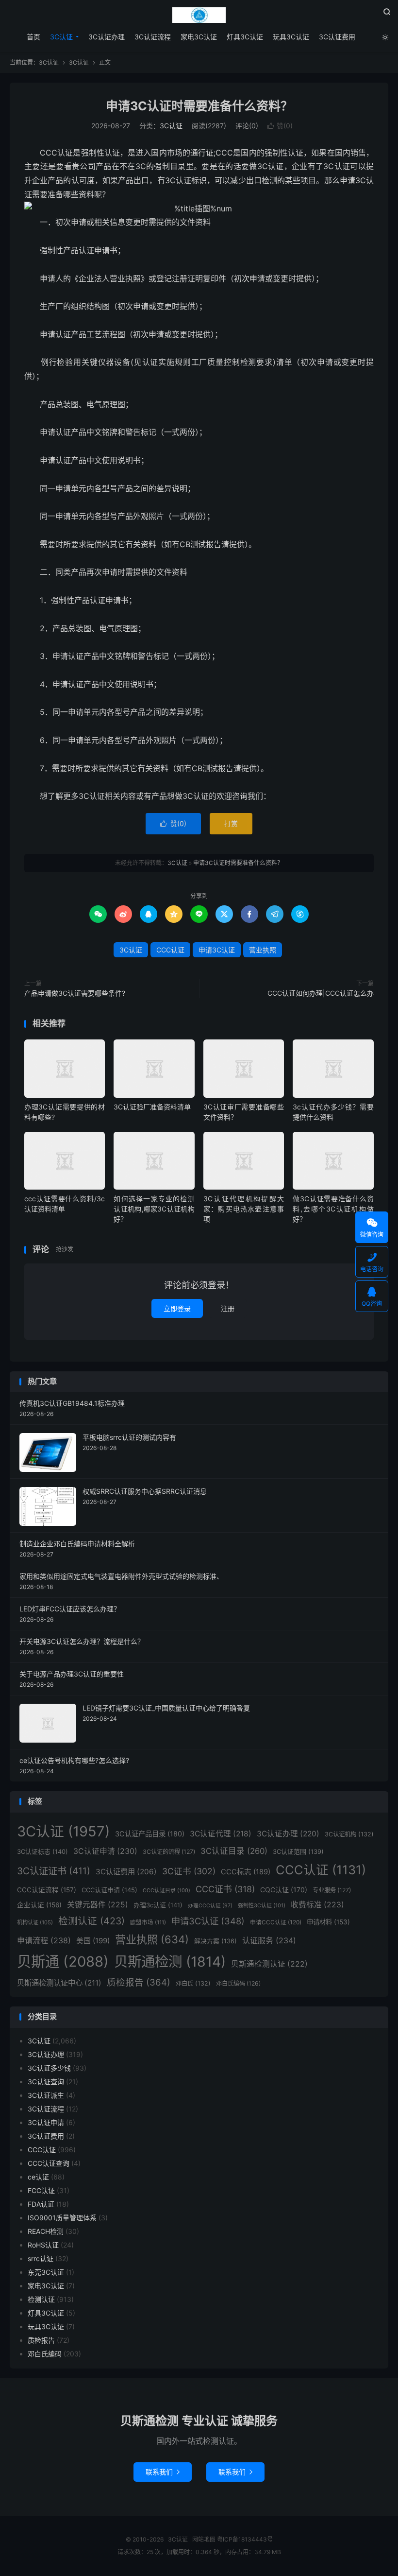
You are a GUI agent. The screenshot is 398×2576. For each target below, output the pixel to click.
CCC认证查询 (49, 2163)
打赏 (231, 823)
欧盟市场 (148, 1922)
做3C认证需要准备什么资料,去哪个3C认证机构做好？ (333, 1209)
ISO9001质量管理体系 (62, 2218)
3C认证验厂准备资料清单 (152, 1107)
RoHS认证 (43, 2245)
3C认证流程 (153, 37)
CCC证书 (225, 1889)
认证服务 (269, 1940)
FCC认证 (41, 2190)
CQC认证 (284, 1890)
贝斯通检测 (170, 1962)
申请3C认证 (217, 950)
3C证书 (189, 1871)
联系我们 (163, 2472)
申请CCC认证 (276, 1922)
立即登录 (177, 1308)
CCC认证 (170, 950)
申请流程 (44, 1940)
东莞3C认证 (46, 2272)
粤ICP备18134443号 (245, 2539)
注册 (228, 1308)
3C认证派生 (46, 2095)
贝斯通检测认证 (269, 1964)
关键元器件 (98, 1905)
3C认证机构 (349, 1834)
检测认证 (91, 1921)
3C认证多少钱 (49, 2068)
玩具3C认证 (291, 37)
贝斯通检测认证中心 (59, 1983)
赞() (280, 126)
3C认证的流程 (169, 1852)
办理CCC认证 (210, 1906)
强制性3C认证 (262, 1905)
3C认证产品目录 (150, 1834)
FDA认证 (41, 2204)
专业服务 (332, 1890)
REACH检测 (46, 2231)
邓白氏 (193, 1983)
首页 (33, 37)
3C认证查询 (46, 2082)
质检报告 (139, 1982)
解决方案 (216, 1941)
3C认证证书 (54, 1871)
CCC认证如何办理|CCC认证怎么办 (321, 993)
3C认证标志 (42, 1851)
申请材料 (328, 1922)
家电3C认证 (199, 37)
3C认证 (199, 15)
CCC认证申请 (109, 1890)
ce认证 (38, 2177)
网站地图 (204, 2539)
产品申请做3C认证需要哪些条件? (75, 993)
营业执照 (263, 950)
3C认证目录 (234, 1851)
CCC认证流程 (47, 1890)
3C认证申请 (105, 1851)
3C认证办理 (107, 37)
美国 (93, 1941)
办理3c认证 (158, 1905)
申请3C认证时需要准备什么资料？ (199, 106)
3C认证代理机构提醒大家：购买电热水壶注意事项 (244, 1209)
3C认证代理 (221, 1834)
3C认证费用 (337, 37)
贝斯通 (63, 1962)
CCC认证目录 (166, 1891)
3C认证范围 (298, 1851)
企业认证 (39, 1905)
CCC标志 (246, 1872)
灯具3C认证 (245, 37)
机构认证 (35, 1922)
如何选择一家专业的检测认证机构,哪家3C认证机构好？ (154, 1209)
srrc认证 (41, 2258)
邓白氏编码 (238, 1983)
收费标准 (317, 1905)
